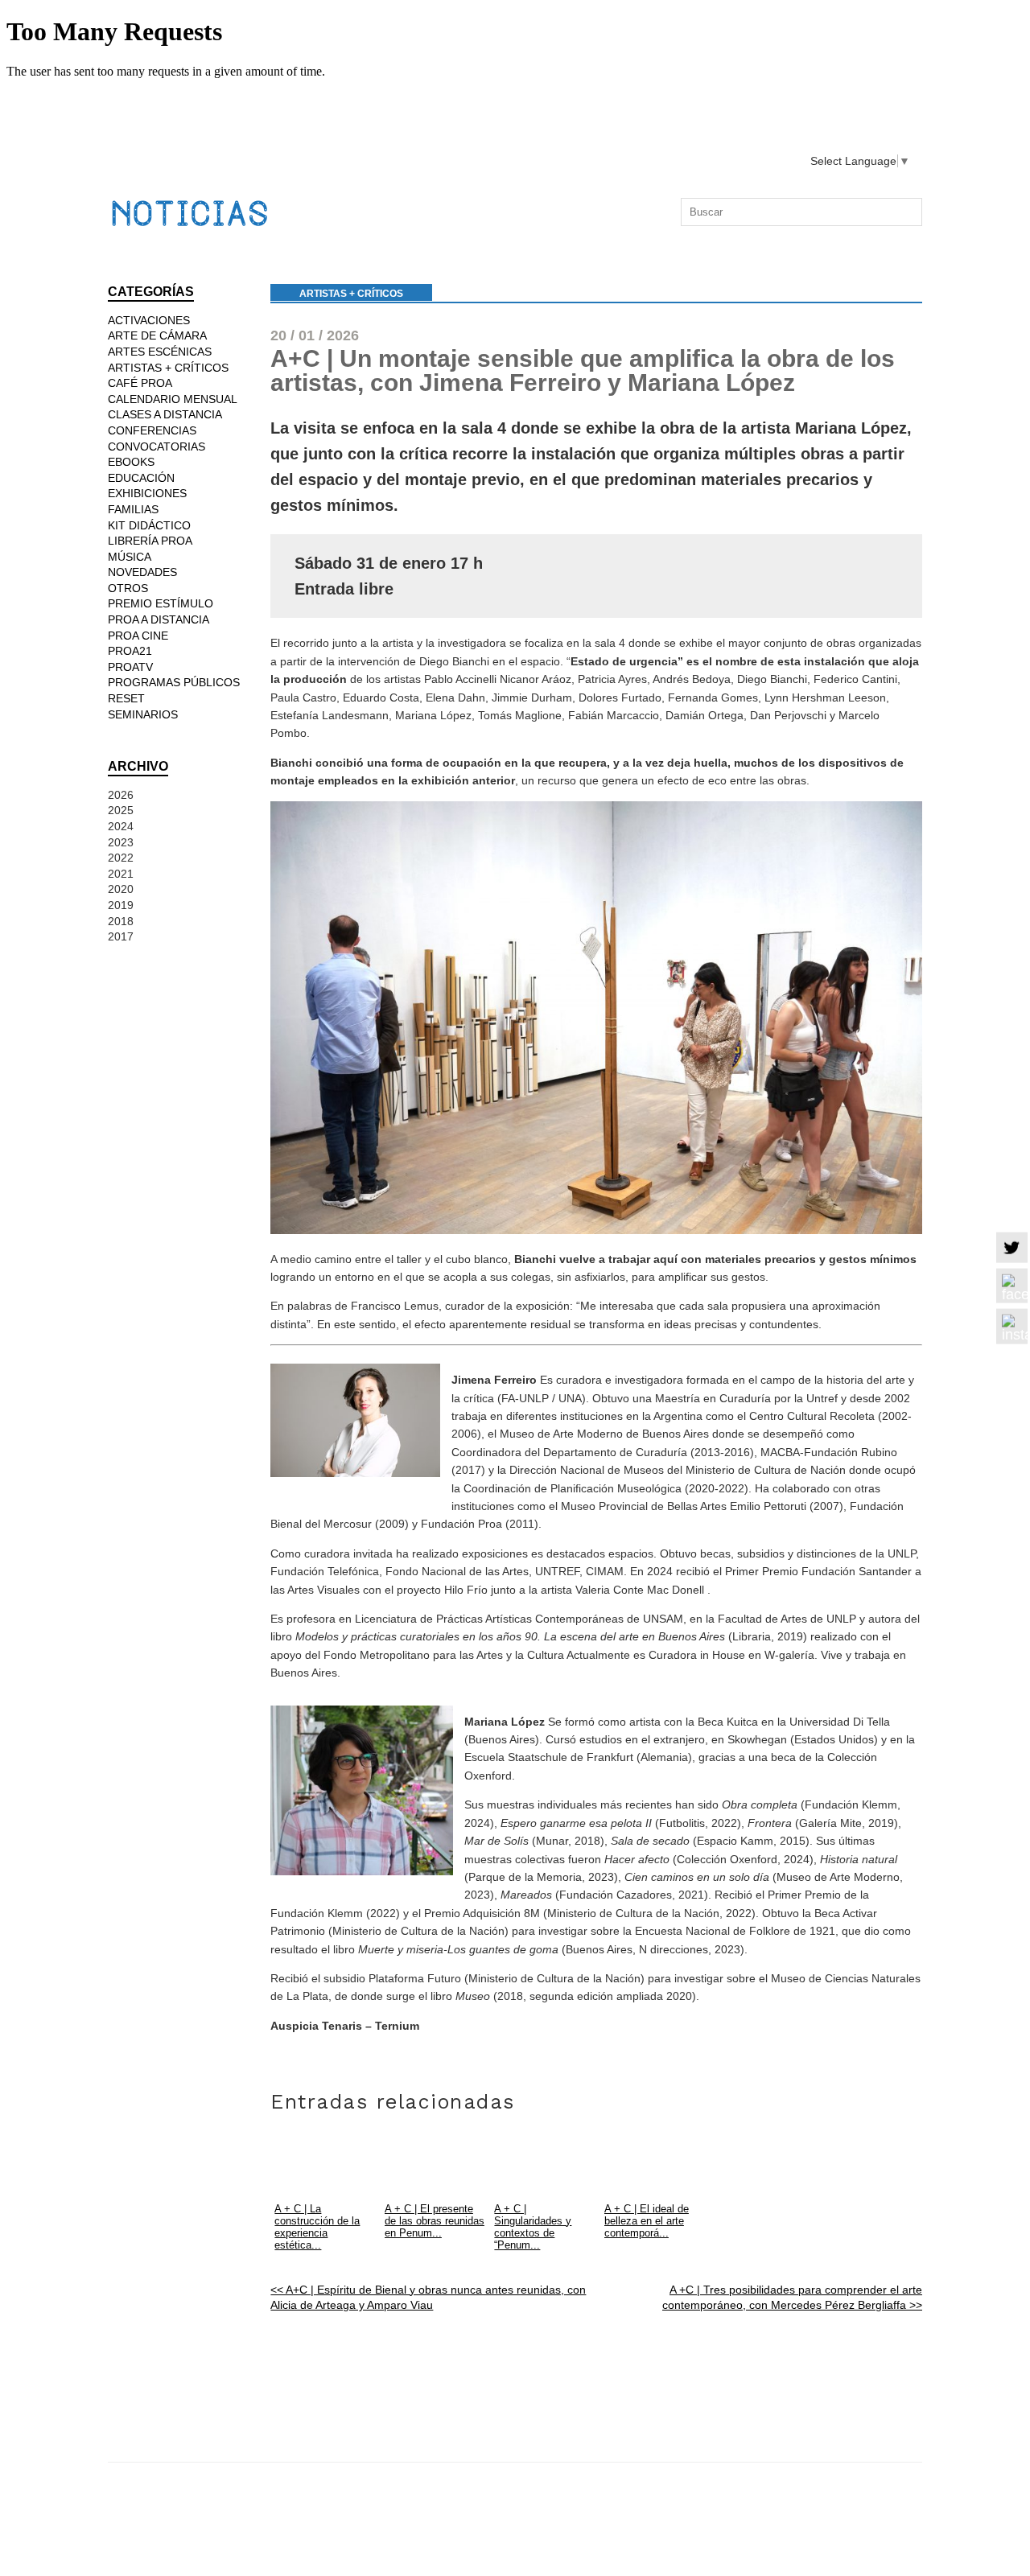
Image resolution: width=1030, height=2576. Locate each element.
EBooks (131, 462)
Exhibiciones (147, 493)
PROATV (130, 667)
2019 (121, 905)
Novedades (142, 572)
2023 (121, 842)
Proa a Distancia (159, 619)
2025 (121, 810)
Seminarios (143, 714)
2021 (121, 874)
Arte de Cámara (157, 335)
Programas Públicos (174, 682)
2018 (121, 921)
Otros (128, 588)
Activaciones (149, 320)
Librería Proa (150, 541)
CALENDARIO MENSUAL (173, 399)
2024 (121, 826)
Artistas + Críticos (351, 294)
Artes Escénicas (160, 352)
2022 (121, 858)
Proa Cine (138, 636)
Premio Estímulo (161, 603)
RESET (126, 698)
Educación (141, 478)
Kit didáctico (149, 525)
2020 (121, 889)
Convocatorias (157, 446)
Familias (133, 509)
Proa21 (130, 651)
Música (130, 557)
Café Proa (140, 383)
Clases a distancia (165, 414)
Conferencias (152, 430)
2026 (121, 795)
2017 (121, 936)
